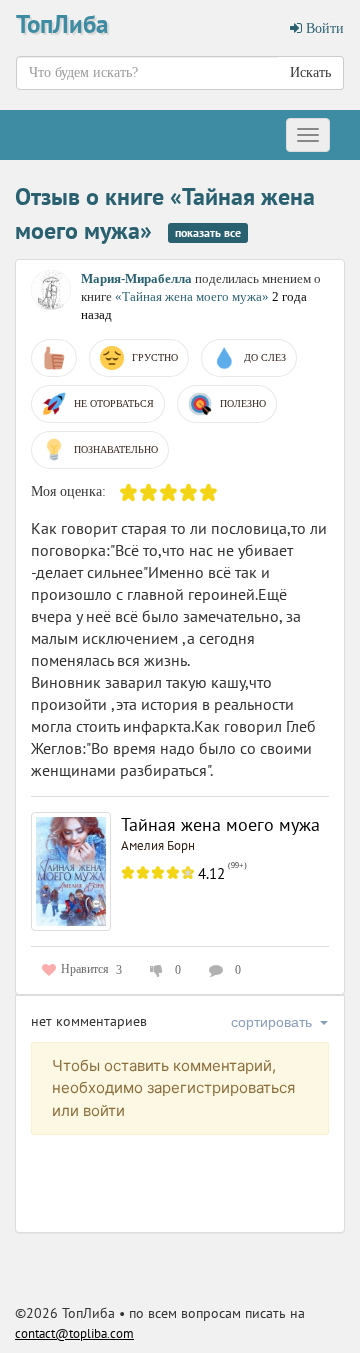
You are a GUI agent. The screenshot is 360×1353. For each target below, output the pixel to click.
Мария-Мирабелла (136, 278)
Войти (323, 28)
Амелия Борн (158, 845)
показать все (208, 232)
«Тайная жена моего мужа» (193, 296)
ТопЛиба (62, 24)
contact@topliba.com (74, 1333)
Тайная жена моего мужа (220, 824)
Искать (310, 72)
